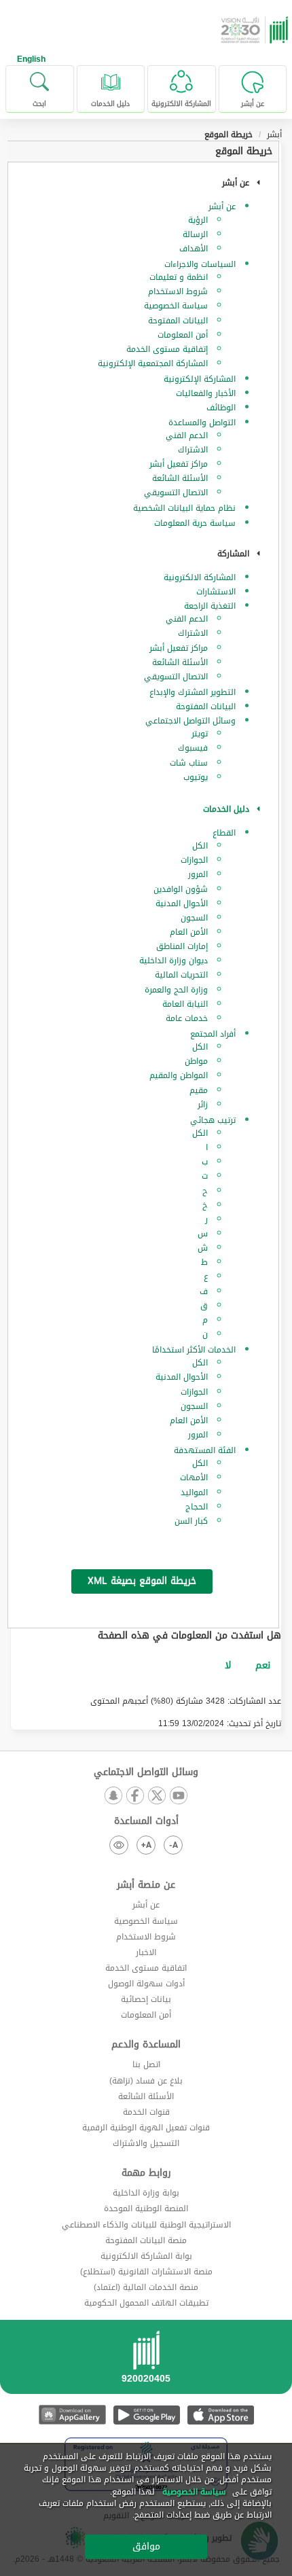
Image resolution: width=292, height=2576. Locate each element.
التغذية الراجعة (210, 606)
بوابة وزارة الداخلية (146, 2193)
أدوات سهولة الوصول (146, 1984)
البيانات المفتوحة (178, 321)
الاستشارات (216, 592)
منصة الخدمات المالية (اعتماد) (146, 2287)
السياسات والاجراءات (200, 264)
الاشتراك (193, 450)
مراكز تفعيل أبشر (179, 464)
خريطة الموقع (244, 151)
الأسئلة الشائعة (180, 478)
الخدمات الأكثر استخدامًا (194, 1350)
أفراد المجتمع (213, 1034)
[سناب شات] (113, 1796)
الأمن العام (189, 932)
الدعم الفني (187, 435)
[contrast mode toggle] (119, 1845)
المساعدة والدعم (146, 2045)
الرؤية (198, 220)
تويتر (200, 734)
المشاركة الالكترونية (200, 577)
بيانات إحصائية (146, 1999)
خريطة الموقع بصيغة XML (142, 1581)
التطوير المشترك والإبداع (193, 692)
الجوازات (194, 860)
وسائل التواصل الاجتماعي (190, 721)
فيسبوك (193, 748)
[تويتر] (157, 1796)
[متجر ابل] (220, 2415)
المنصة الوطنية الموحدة (146, 2208)
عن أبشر (222, 207)
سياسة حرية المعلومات (195, 523)
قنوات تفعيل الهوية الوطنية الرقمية (146, 2128)
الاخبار (146, 1952)
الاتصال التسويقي (176, 493)
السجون (194, 918)
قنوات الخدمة (146, 2112)
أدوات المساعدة (146, 1821)
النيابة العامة (185, 1004)
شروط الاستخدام (178, 291)
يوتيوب (196, 777)
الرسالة (195, 234)
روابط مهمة (146, 2173)
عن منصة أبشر (146, 1885)
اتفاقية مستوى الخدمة (146, 1968)
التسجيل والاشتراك (146, 2143)
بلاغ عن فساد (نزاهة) (146, 2081)
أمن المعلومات (183, 335)
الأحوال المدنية (182, 904)
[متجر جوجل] (146, 2415)
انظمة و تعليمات (179, 277)
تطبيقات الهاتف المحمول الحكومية (146, 2303)
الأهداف (194, 249)
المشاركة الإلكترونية (200, 379)
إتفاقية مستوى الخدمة (167, 349)
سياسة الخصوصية (176, 306)
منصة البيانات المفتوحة (146, 2240)
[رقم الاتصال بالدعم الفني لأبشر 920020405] (146, 2361)
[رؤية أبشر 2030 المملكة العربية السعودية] (256, 30)
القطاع (224, 833)
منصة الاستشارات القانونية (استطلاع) (146, 2272)
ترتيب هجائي (213, 1120)
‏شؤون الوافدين (181, 889)
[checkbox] (263, 1666)
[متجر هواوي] (72, 2415)
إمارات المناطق (182, 946)
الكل (200, 846)
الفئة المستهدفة (205, 1450)
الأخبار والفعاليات (206, 393)
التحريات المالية (181, 975)
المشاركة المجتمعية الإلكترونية (153, 363)
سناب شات (189, 763)
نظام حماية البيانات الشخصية (184, 508)
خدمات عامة (187, 1018)
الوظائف (221, 408)
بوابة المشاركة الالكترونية (146, 2256)
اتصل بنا (146, 2064)
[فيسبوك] (135, 1796)
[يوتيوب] (179, 1796)
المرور (198, 874)
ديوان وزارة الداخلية (174, 961)
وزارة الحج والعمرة (176, 990)
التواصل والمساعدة (202, 423)
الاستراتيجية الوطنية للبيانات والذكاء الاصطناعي (146, 2225)
